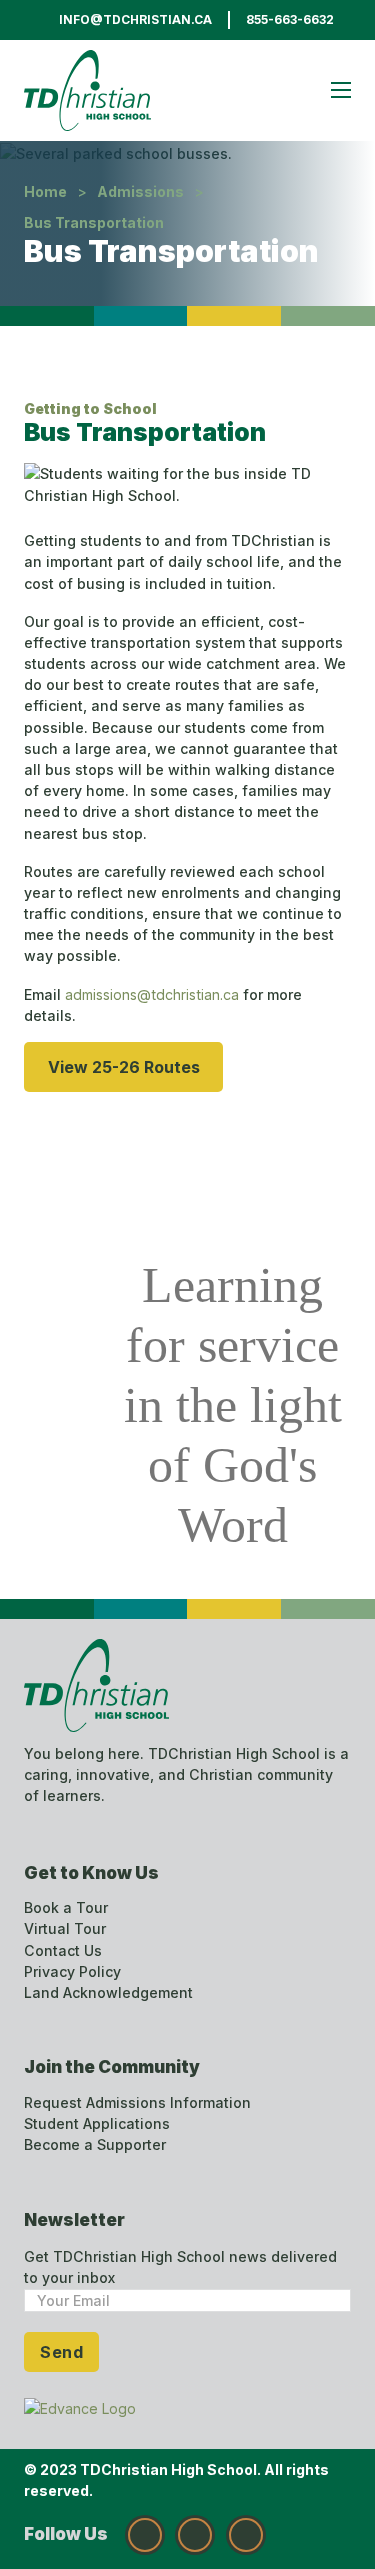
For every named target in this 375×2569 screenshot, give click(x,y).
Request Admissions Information (137, 2102)
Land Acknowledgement (108, 1992)
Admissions (140, 191)
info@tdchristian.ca (135, 19)
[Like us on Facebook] (195, 2535)
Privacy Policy (72, 1971)
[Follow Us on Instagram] (145, 2535)
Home (45, 191)
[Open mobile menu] (341, 90)
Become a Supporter (95, 2144)
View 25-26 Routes (124, 1067)
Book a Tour (66, 1907)
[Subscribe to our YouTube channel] (246, 2535)
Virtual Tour (65, 1928)
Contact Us (63, 1950)
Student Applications (97, 2123)
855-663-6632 (290, 19)
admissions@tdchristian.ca (154, 994)
